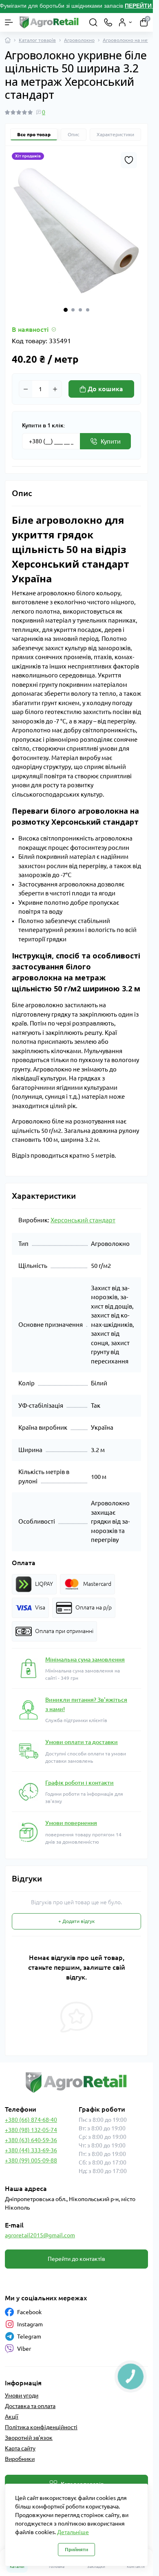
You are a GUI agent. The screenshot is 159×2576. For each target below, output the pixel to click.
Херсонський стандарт (83, 1220)
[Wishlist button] (129, 160)
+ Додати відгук (76, 1921)
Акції (12, 2417)
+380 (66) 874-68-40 (31, 2120)
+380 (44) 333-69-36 (31, 2150)
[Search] (93, 22)
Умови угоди (22, 2395)
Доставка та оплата (30, 2406)
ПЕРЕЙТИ (139, 6)
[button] (66, 310)
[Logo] (49, 22)
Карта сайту (20, 2448)
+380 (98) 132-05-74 (31, 2130)
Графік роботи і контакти (79, 1783)
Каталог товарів (37, 40)
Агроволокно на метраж (131, 40)
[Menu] (9, 22)
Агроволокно (79, 40)
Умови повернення (71, 1823)
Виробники (20, 2459)
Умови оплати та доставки (82, 1742)
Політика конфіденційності (41, 2427)
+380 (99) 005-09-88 (31, 2160)
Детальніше (73, 2532)
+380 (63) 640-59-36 (31, 2140)
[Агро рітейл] (76, 2083)
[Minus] (26, 389)
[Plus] (55, 389)
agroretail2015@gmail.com (40, 2235)
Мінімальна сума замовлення (85, 1659)
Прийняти (76, 2549)
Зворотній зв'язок (29, 2438)
